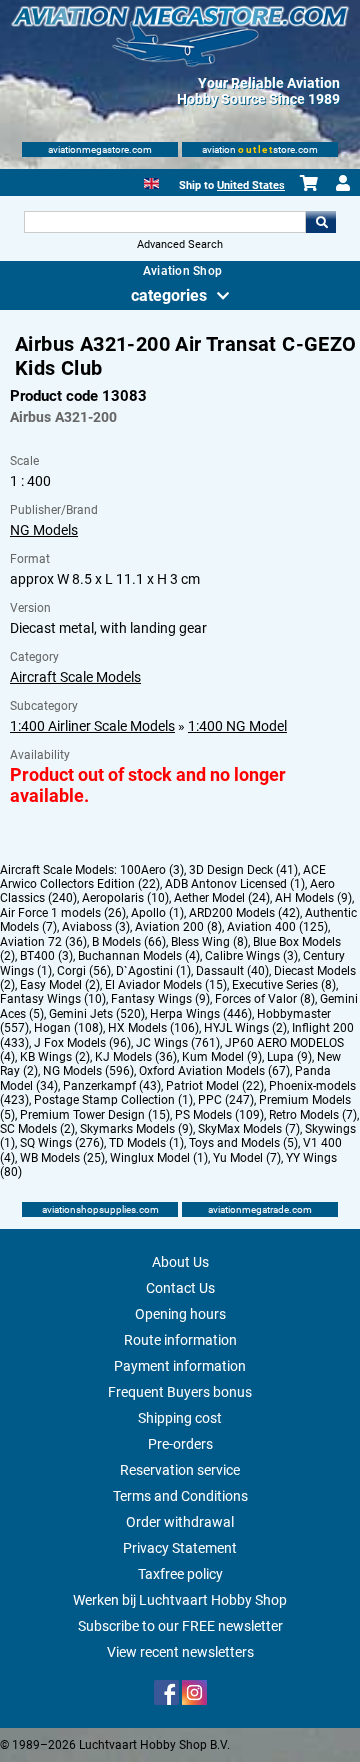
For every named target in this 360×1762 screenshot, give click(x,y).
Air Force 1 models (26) (63, 913)
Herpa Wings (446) (201, 1014)
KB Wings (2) (55, 1057)
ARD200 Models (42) (244, 913)
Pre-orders (180, 1444)
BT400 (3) (46, 956)
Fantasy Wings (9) (160, 999)
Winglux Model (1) (159, 1158)
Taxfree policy (180, 1574)
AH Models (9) (313, 898)
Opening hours (180, 1314)
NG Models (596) (88, 1071)
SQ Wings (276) (62, 1143)
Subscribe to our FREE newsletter (180, 1626)
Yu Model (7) (247, 1158)
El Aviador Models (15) (166, 985)
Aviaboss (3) (96, 927)
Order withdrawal (180, 1522)
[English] (151, 181)
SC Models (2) (37, 1129)
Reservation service (180, 1470)
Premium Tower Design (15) (95, 1115)
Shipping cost (180, 1418)
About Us (180, 1262)
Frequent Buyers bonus (180, 1392)
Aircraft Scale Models (75, 677)
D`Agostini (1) (153, 971)
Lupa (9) (289, 1057)
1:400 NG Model (237, 726)
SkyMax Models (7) (249, 1129)
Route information (180, 1340)
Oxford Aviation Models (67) (214, 1071)
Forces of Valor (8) (265, 999)
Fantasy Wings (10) (53, 999)
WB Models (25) (62, 1158)
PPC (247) (226, 1100)
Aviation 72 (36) (43, 942)
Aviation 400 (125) (277, 927)
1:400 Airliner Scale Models (92, 726)
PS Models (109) (219, 1115)
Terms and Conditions (180, 1496)
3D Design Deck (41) (243, 870)
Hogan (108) (68, 1028)
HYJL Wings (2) (245, 1028)
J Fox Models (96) (82, 1043)
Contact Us (180, 1288)
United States (251, 185)
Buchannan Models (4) (139, 956)
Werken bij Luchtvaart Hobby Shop (180, 1600)
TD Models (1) (146, 1143)
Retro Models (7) (313, 1115)
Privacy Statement (180, 1548)
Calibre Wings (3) (251, 956)
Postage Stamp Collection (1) (113, 1100)
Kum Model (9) (222, 1057)
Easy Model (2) (60, 985)
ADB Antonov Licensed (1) (235, 884)
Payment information (180, 1366)
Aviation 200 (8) (178, 927)
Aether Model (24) (222, 898)
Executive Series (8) (284, 985)
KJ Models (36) (136, 1057)
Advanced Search (180, 244)
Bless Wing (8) (209, 942)
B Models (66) (129, 942)
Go (321, 222)
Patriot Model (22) (215, 1086)
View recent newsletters (180, 1652)
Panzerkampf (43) (112, 1086)
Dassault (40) (232, 971)
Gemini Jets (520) (97, 1014)
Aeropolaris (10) (125, 898)
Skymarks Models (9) (136, 1129)
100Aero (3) (152, 870)
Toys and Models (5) (243, 1143)
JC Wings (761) (178, 1043)
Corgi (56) (84, 971)
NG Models (44, 530)
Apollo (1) (157, 913)
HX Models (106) (153, 1028)
